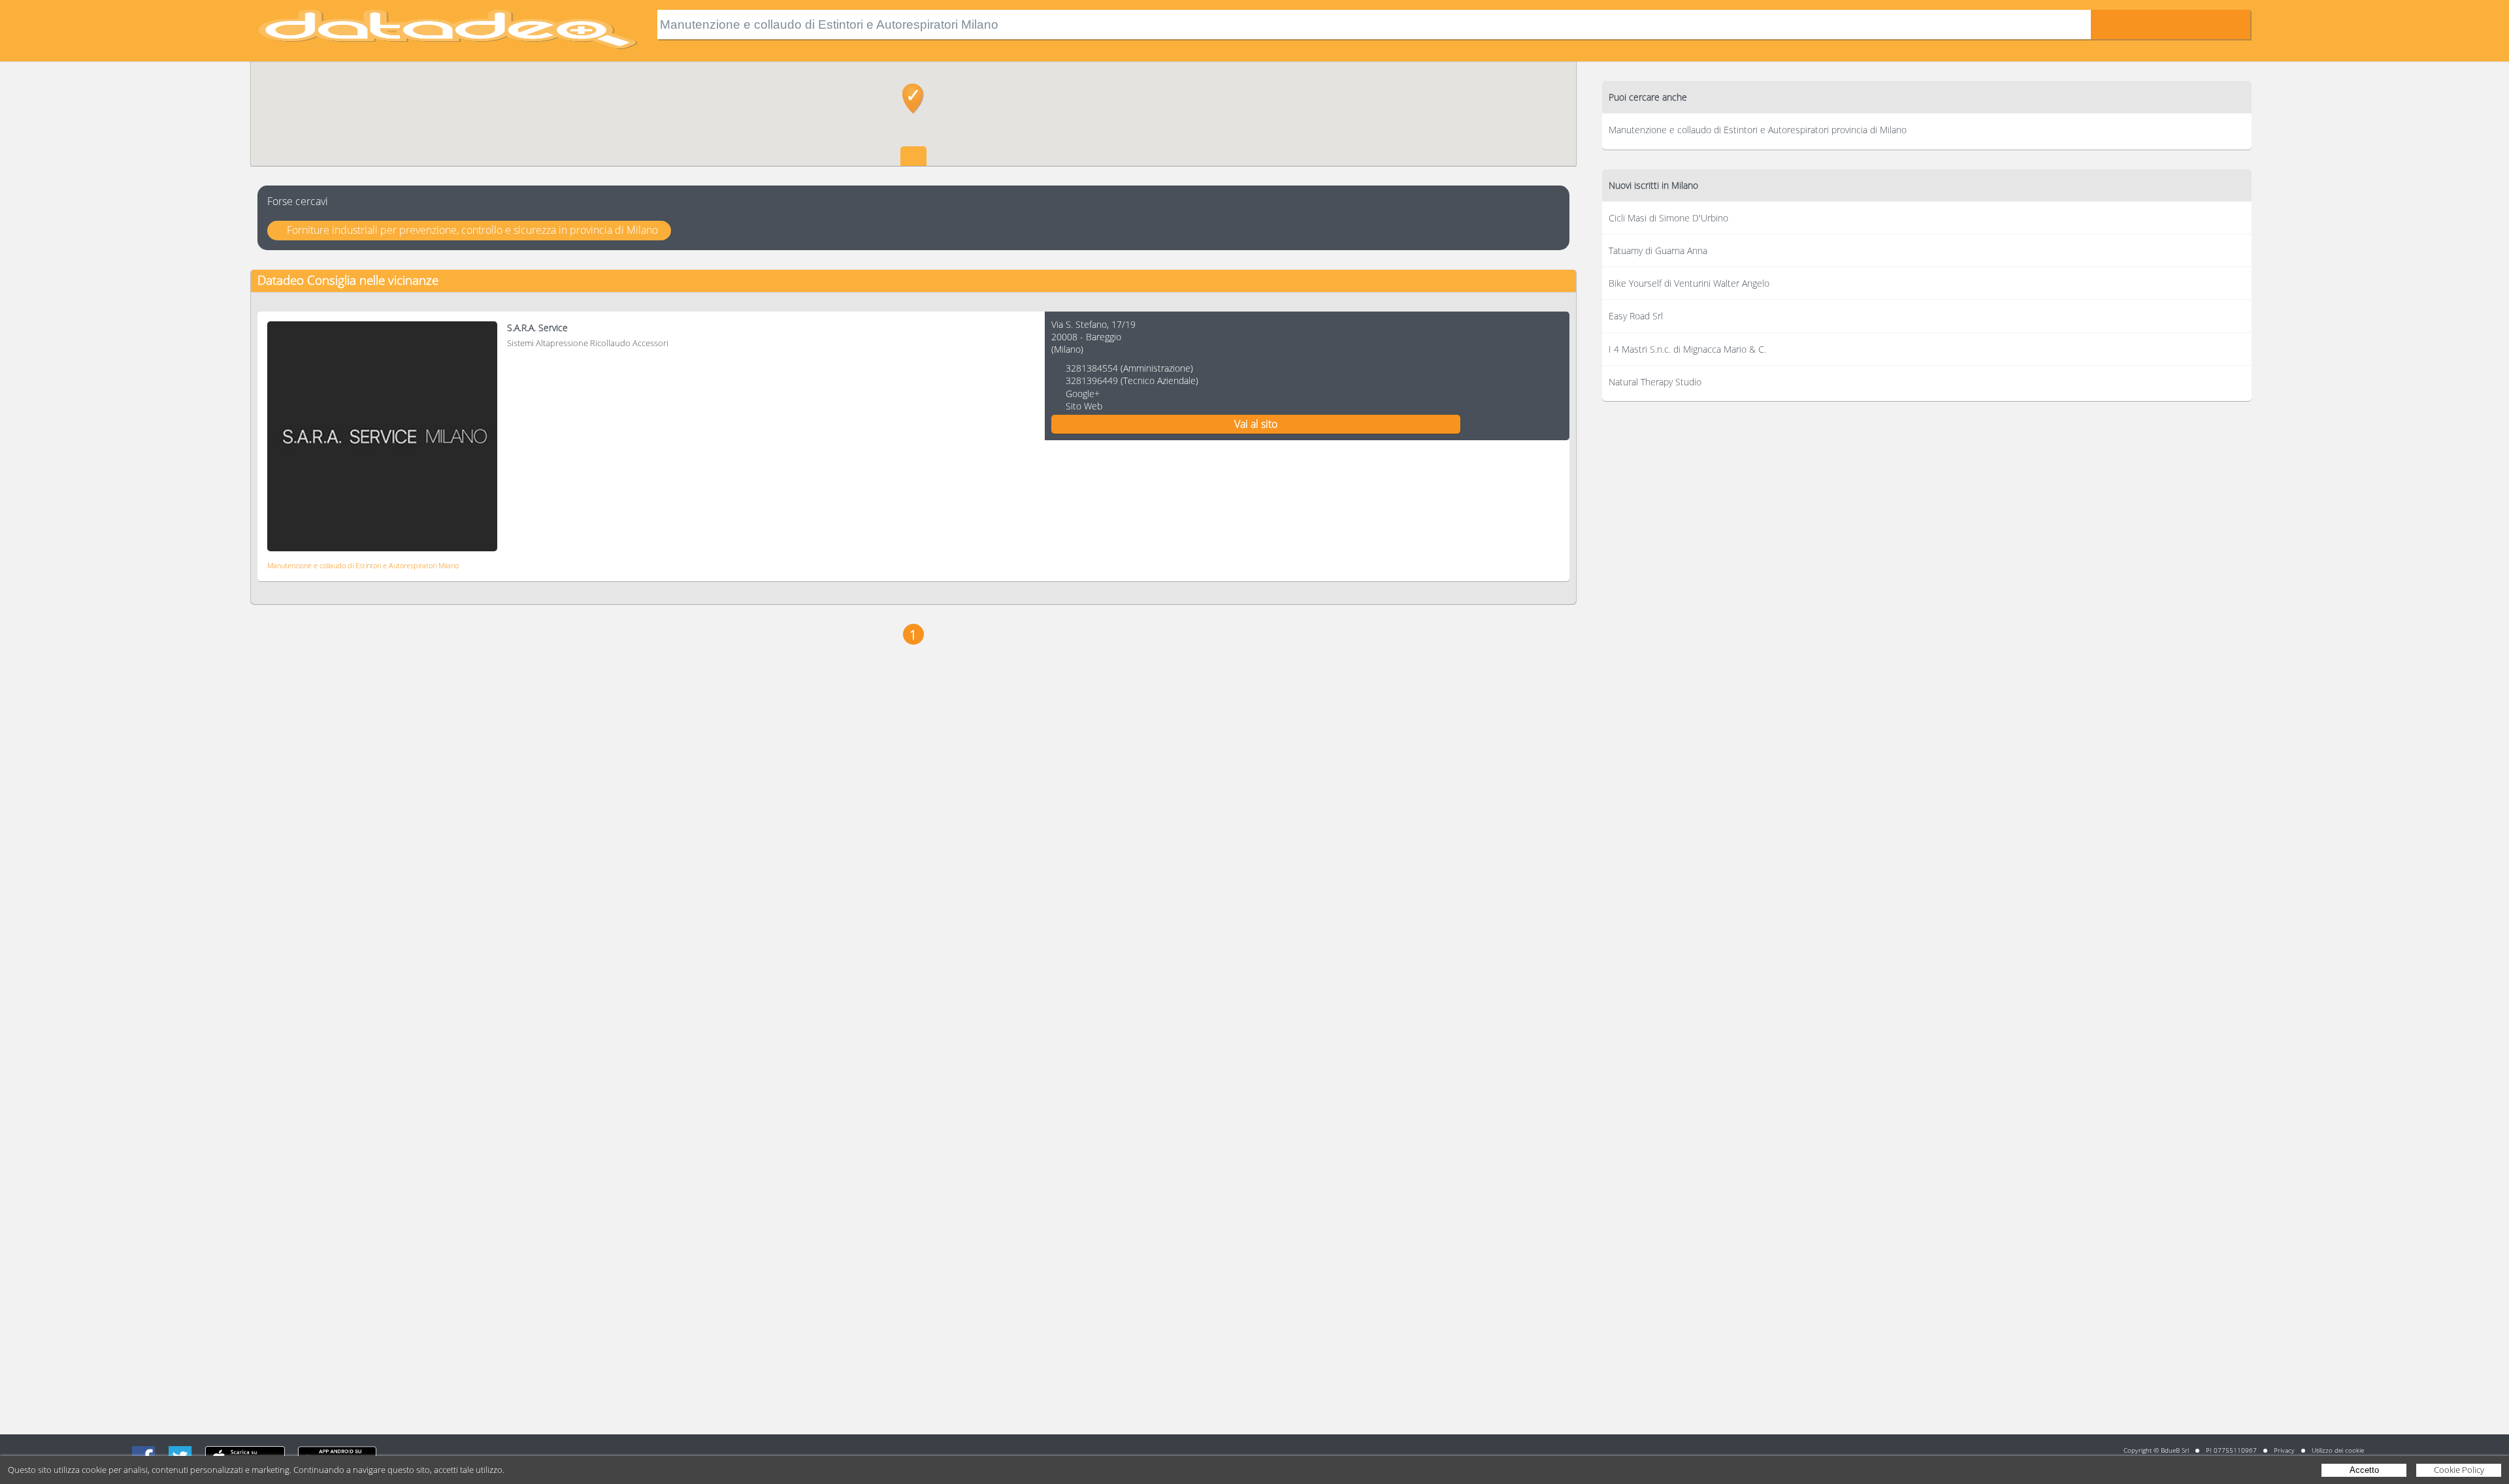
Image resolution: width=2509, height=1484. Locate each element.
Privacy (2284, 1450)
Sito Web (1084, 406)
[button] (913, 99)
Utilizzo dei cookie (2338, 1450)
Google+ (1083, 394)
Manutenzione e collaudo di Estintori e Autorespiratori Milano (363, 565)
